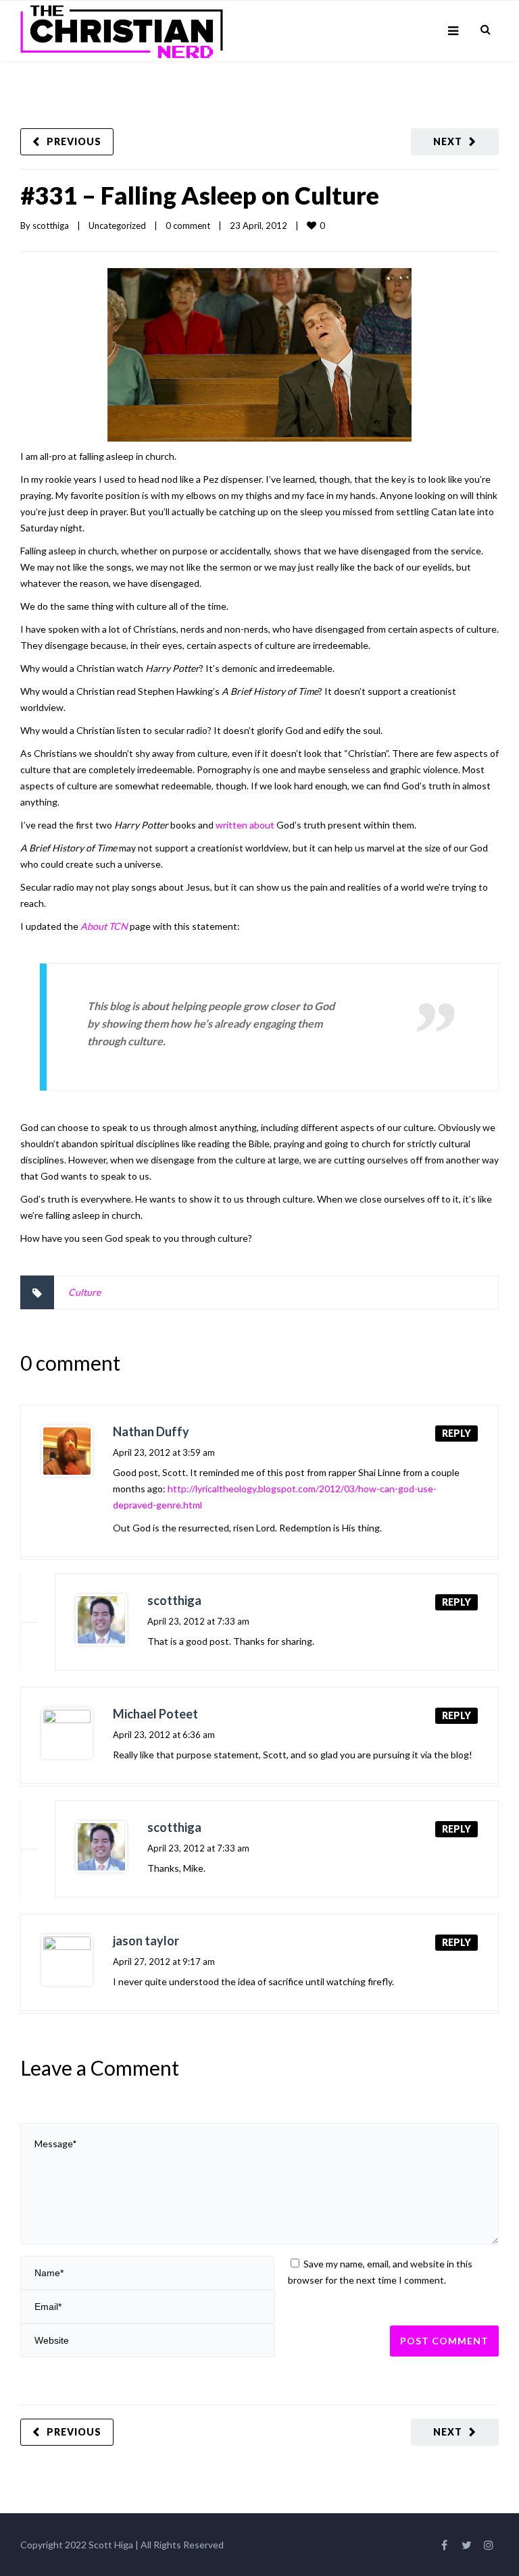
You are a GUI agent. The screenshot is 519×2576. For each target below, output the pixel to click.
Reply (456, 1433)
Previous (74, 141)
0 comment (188, 226)
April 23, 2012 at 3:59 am (164, 1452)
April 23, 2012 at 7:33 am (198, 1621)
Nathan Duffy (151, 1431)
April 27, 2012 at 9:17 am (164, 1962)
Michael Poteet (155, 1714)
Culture (84, 1292)
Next (448, 141)
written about (245, 825)
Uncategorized (117, 226)
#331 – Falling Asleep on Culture (200, 195)
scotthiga (51, 226)
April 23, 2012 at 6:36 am (164, 1735)
